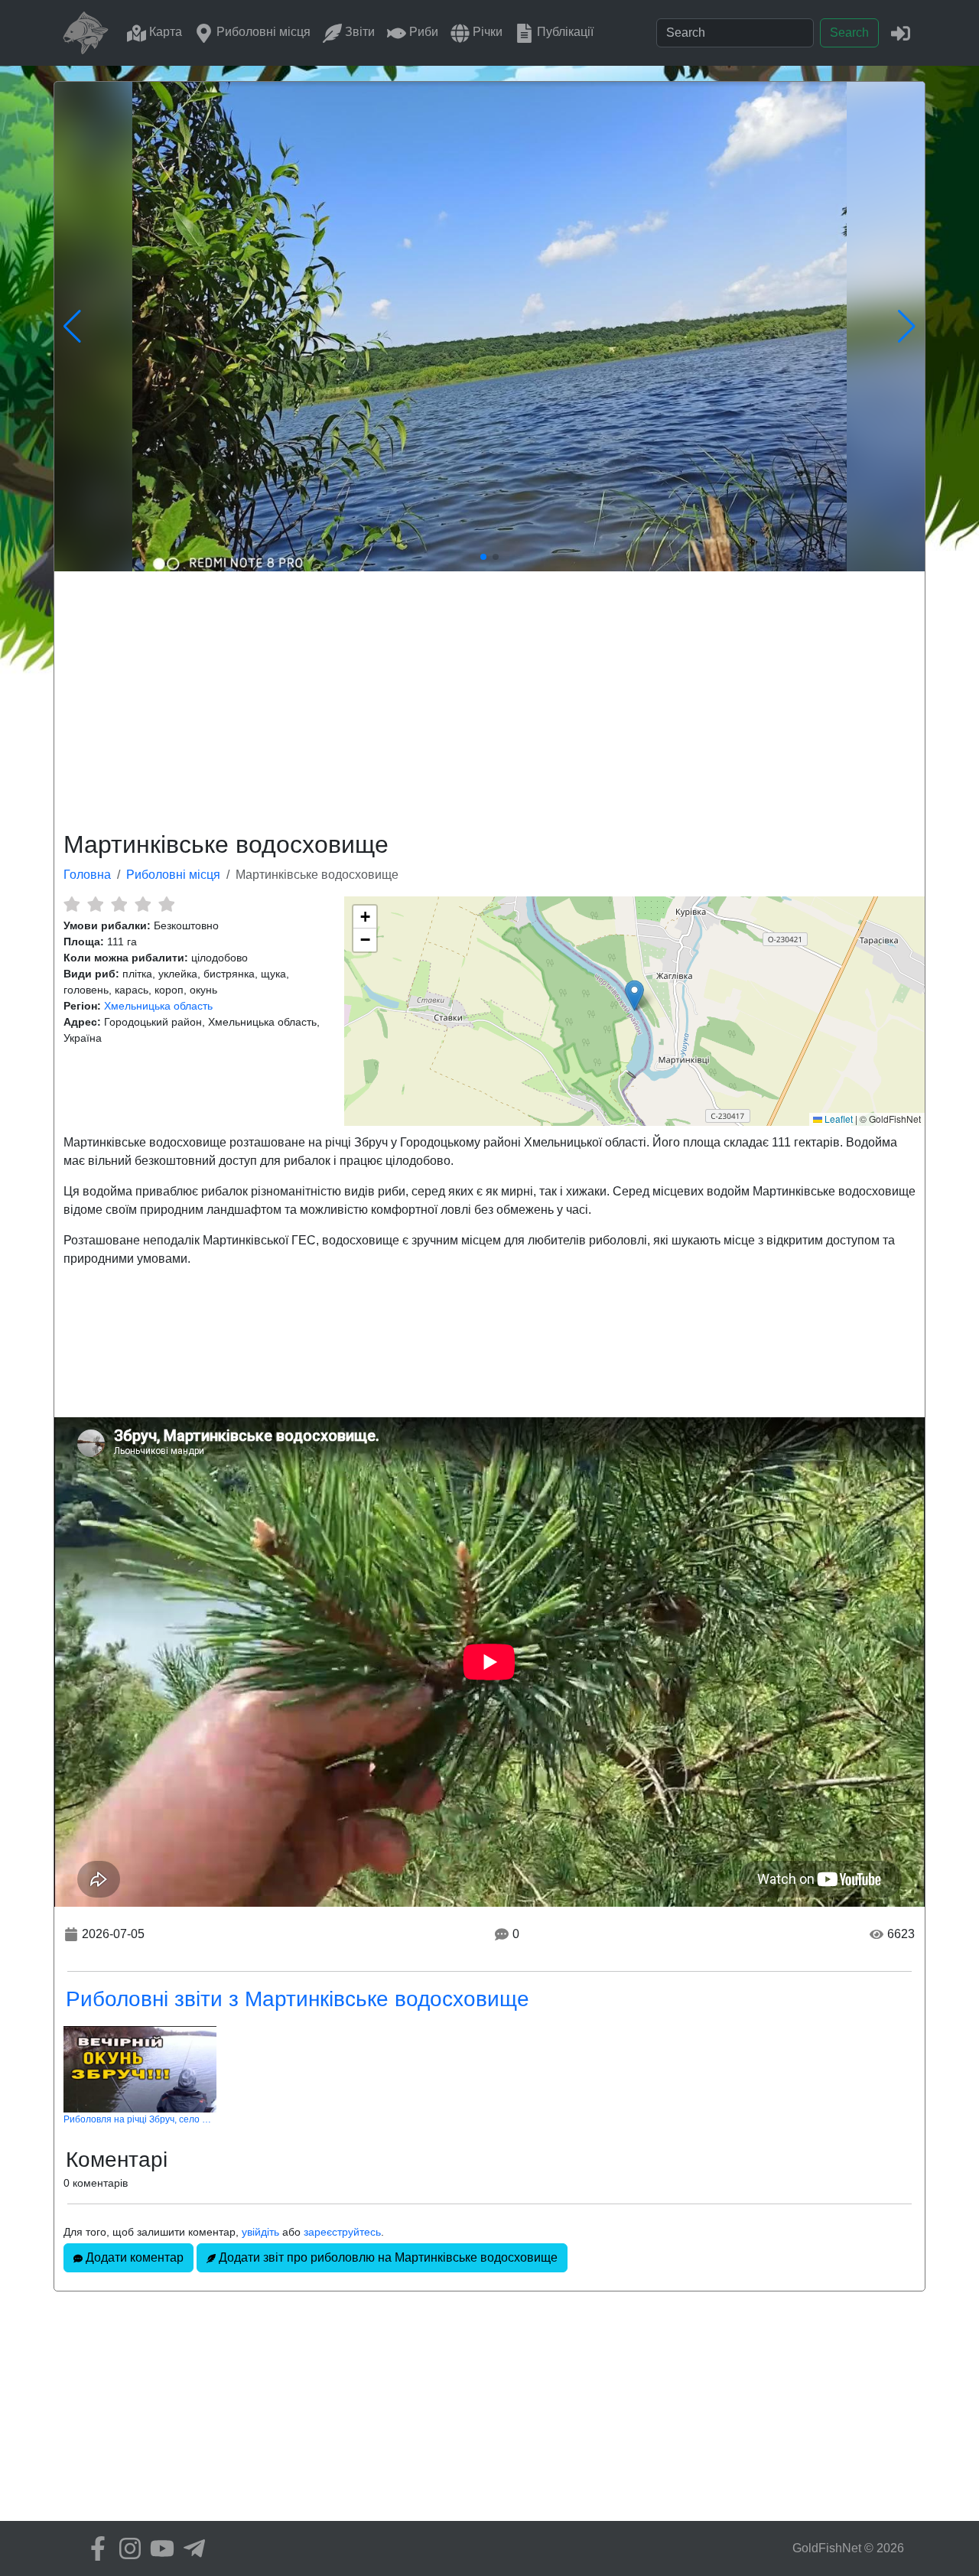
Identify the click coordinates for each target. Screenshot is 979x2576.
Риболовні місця (262, 32)
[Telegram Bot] (190, 2548)
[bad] (72, 904)
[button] (634, 995)
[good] (143, 904)
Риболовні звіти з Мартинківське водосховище (298, 1999)
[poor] (95, 904)
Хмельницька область (158, 1006)
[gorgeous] (166, 904)
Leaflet (838, 1119)
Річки (486, 32)
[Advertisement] (489, 698)
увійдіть (260, 2232)
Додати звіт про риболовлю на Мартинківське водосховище (387, 2257)
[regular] (119, 904)
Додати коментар (133, 2257)
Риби (422, 32)
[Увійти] (901, 33)
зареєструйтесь (342, 2232)
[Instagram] (126, 2548)
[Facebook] (94, 2548)
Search (849, 33)
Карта (164, 32)
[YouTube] (158, 2548)
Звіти (358, 32)
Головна (87, 875)
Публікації (564, 32)
